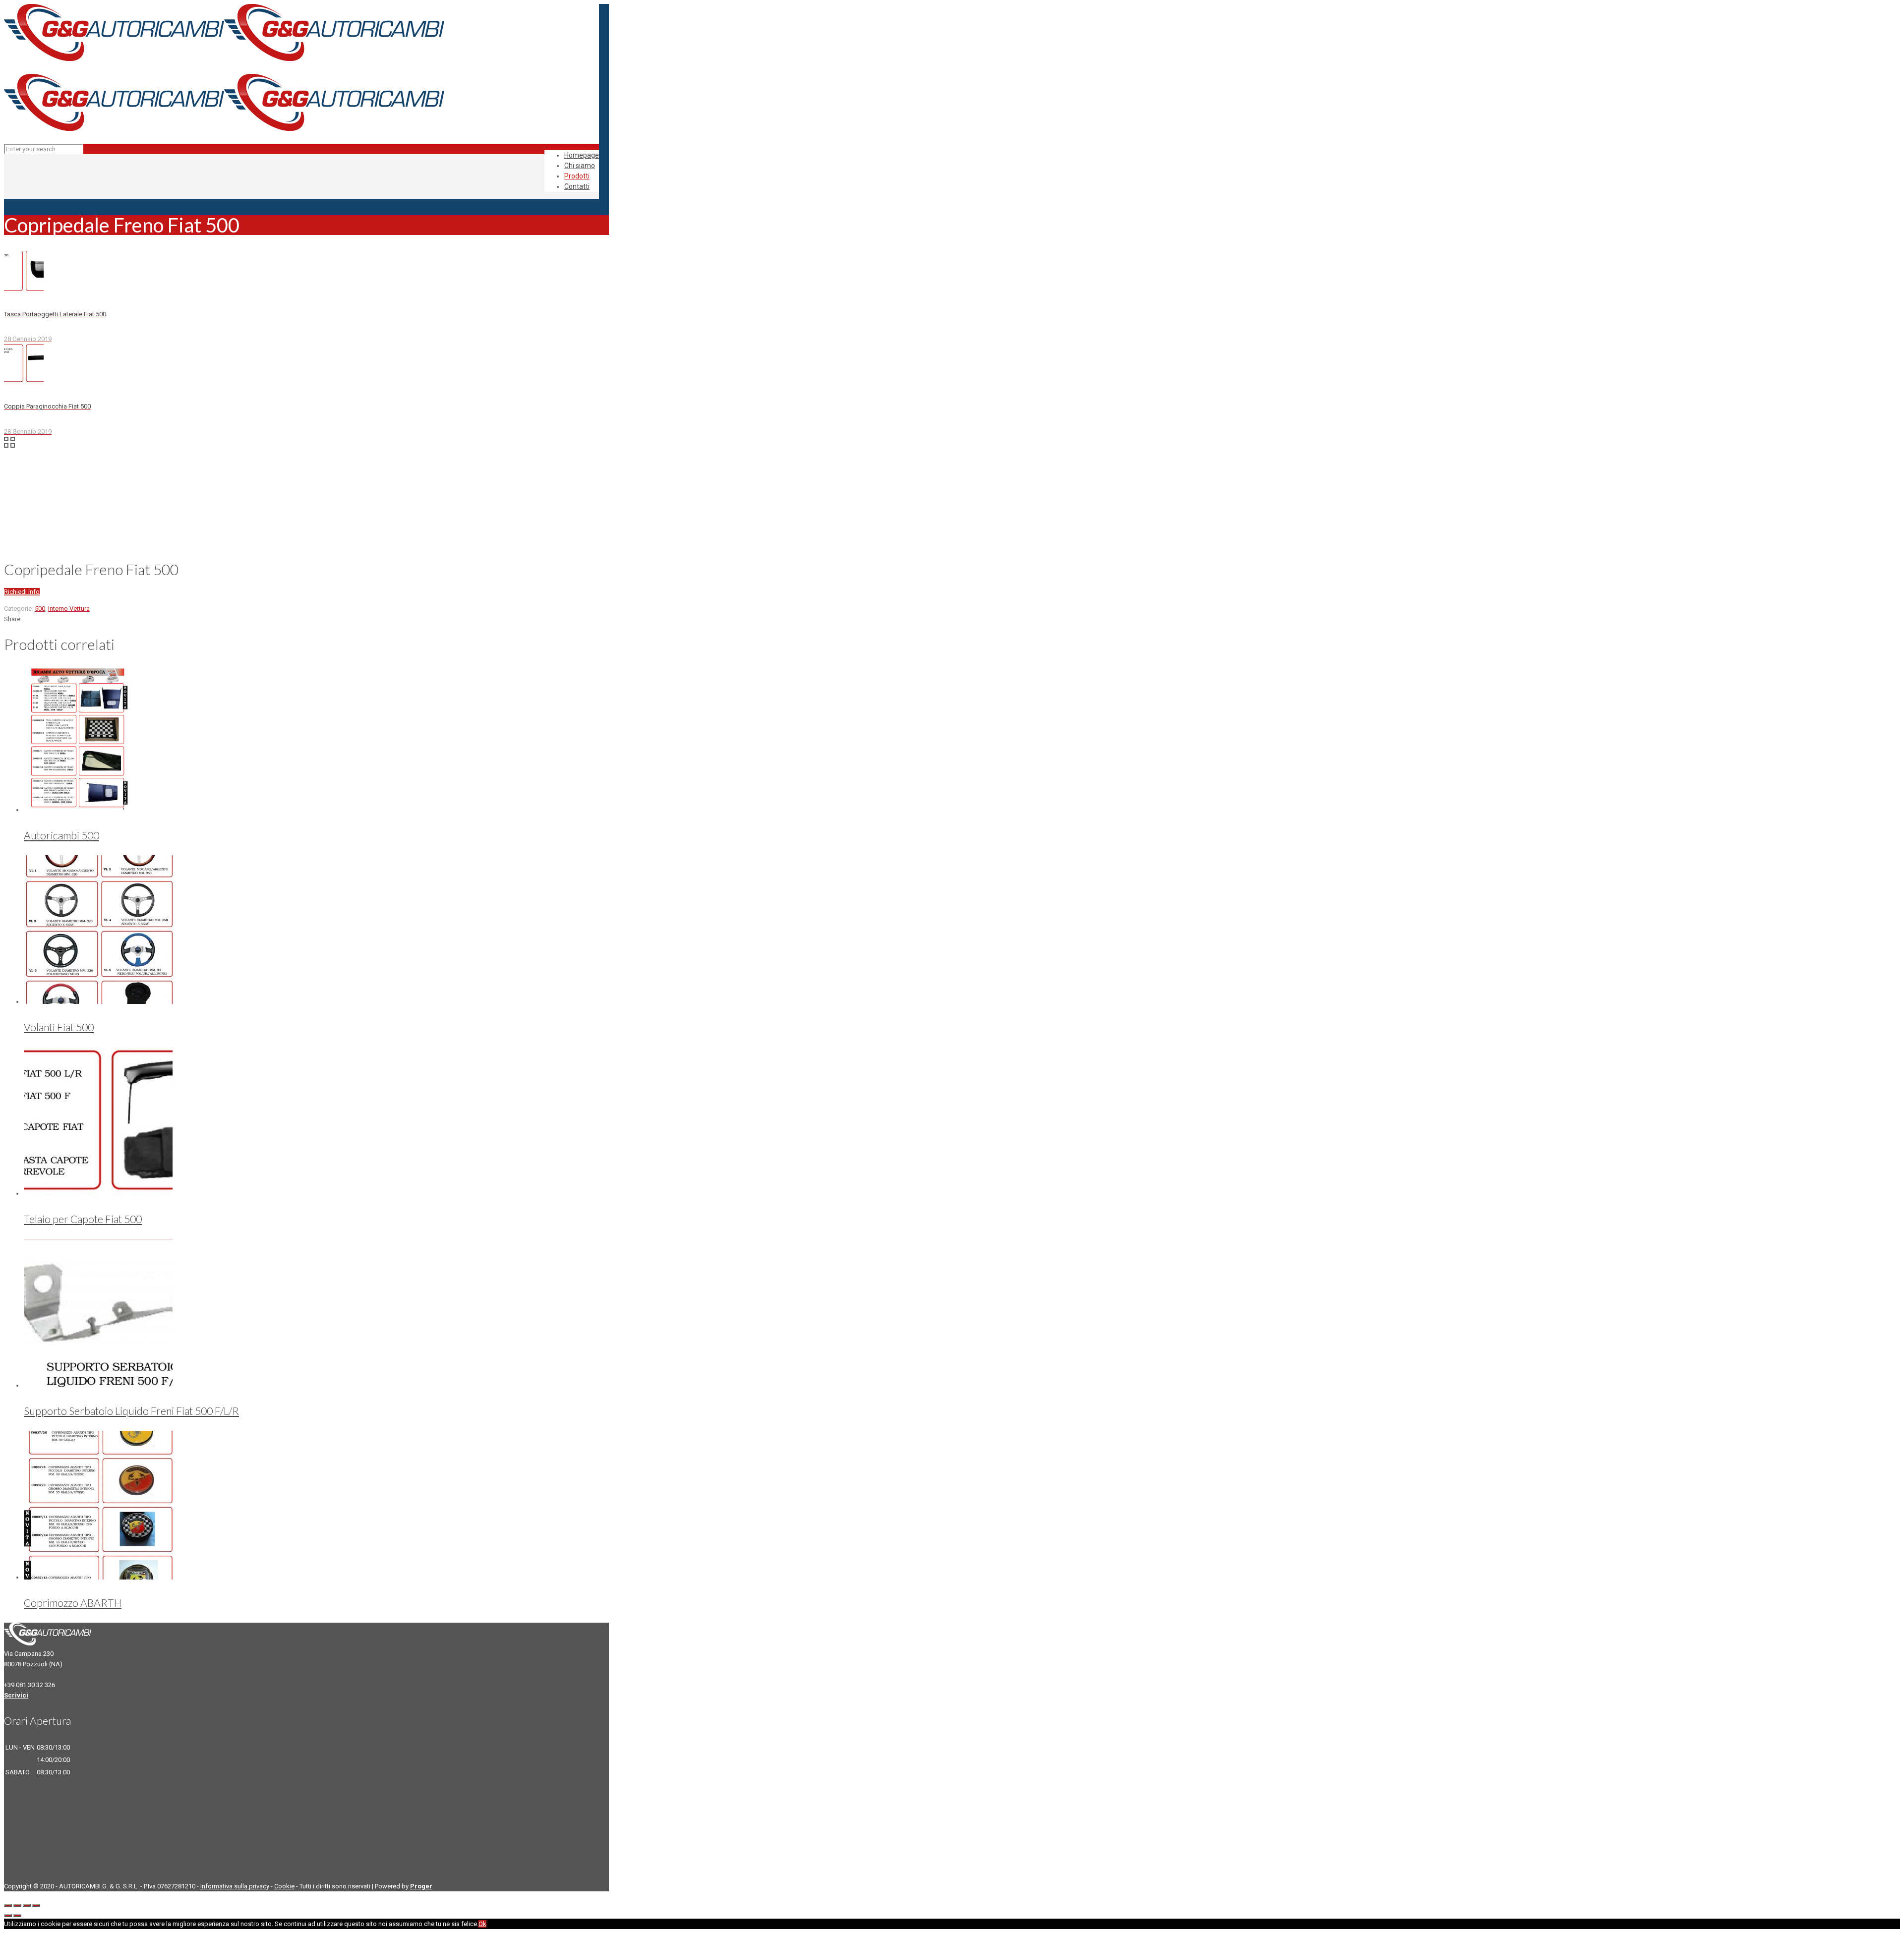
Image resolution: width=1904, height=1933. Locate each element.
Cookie (284, 1886)
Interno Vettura (69, 609)
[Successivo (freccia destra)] (17, 1916)
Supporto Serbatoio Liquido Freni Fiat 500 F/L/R (131, 1411)
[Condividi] (17, 1905)
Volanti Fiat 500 (59, 1027)
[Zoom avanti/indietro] (36, 1905)
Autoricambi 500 (61, 835)
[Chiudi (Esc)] (8, 1905)
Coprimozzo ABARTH (73, 1603)
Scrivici (16, 1695)
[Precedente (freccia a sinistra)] (8, 1916)
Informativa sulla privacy (235, 1886)
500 (40, 609)
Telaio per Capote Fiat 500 (83, 1219)
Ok (482, 1924)
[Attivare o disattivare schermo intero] (27, 1905)
